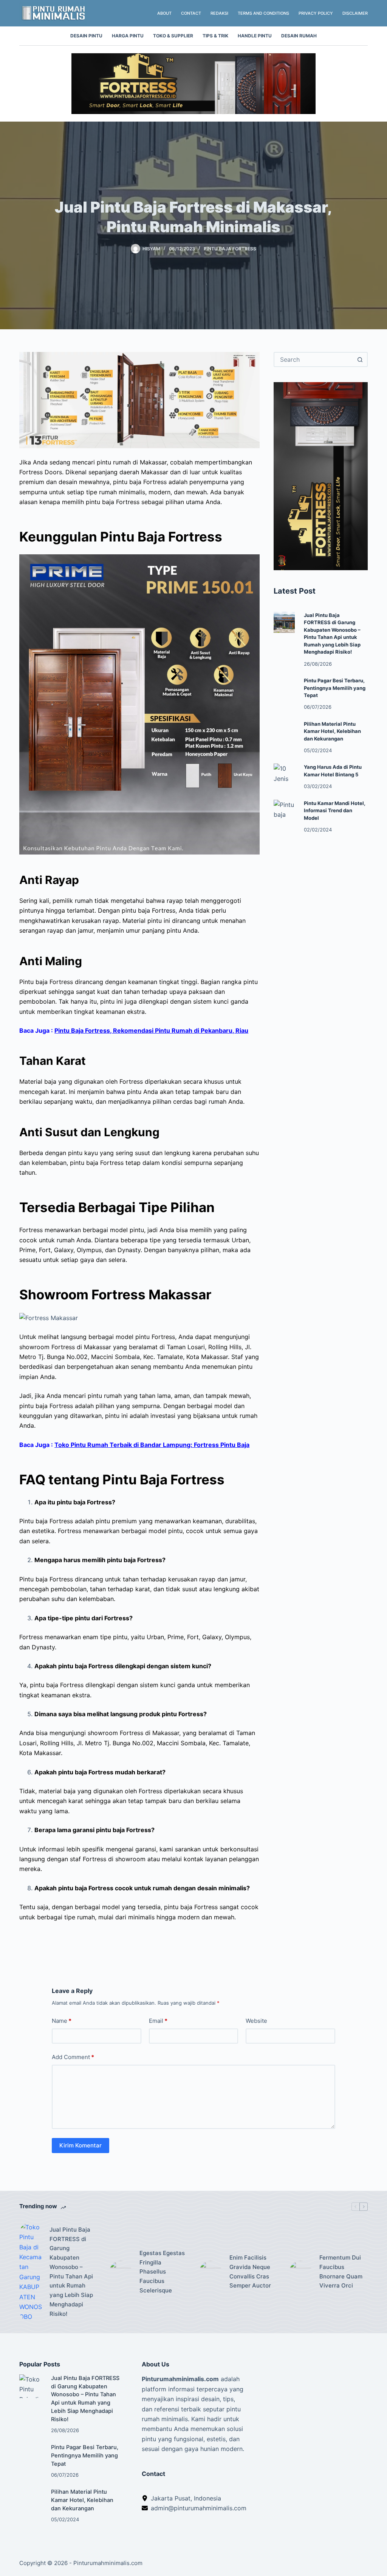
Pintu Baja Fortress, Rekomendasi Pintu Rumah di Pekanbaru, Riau (151, 1030)
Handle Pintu (255, 36)
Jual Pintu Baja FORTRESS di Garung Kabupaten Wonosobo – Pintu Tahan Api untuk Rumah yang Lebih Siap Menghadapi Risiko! (71, 2272)
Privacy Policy (316, 13)
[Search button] (360, 359)
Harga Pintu (128, 36)
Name (62, 2021)
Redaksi (219, 13)
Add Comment (73, 2057)
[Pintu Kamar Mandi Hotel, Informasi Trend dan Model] (284, 810)
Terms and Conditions (263, 13)
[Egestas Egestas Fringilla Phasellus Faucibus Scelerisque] (121, 2272)
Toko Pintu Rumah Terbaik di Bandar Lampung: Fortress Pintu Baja (152, 1445)
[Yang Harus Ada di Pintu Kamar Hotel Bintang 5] (284, 774)
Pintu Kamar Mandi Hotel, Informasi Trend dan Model (335, 811)
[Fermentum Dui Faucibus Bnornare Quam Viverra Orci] (300, 2272)
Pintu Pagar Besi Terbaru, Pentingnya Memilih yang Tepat (335, 688)
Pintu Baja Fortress (230, 249)
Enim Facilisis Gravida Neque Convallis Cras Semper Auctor (250, 2271)
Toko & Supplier (173, 36)
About (164, 13)
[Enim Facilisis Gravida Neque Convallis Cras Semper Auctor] (211, 2272)
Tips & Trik (215, 36)
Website (256, 2021)
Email (158, 2021)
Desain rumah (299, 36)
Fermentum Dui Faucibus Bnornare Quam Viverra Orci (341, 2271)
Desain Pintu (86, 36)
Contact (191, 13)
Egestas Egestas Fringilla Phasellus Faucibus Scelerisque (162, 2272)
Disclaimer (355, 13)
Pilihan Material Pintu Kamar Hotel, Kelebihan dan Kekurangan (332, 731)
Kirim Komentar (80, 2145)
